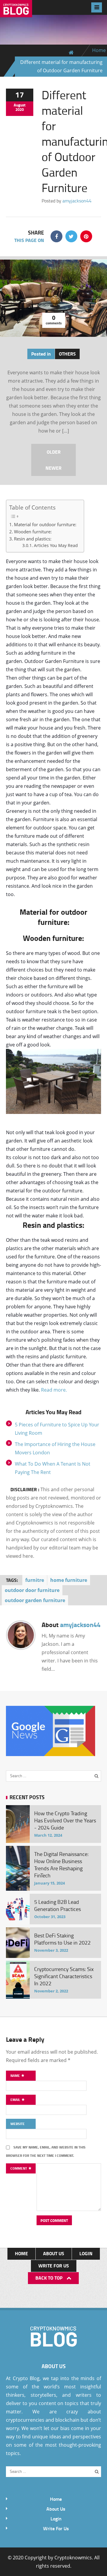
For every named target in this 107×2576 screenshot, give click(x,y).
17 (20, 95)
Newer (53, 468)
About (71, 1624)
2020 (20, 109)
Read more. (54, 1390)
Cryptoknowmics (73, 2558)
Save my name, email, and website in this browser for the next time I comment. (46, 2151)
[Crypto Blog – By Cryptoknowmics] (16, 12)
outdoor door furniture (32, 1590)
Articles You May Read (56, 546)
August (20, 105)
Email (16, 2100)
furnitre (35, 1580)
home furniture (69, 1580)
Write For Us (54, 2265)
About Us (54, 2253)
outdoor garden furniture (35, 1600)
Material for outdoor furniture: (45, 524)
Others (67, 354)
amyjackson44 (77, 201)
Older (54, 452)
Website (18, 2124)
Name (16, 2076)
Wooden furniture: (33, 532)
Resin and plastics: (33, 539)
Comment (19, 2168)
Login (86, 2253)
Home (99, 50)
